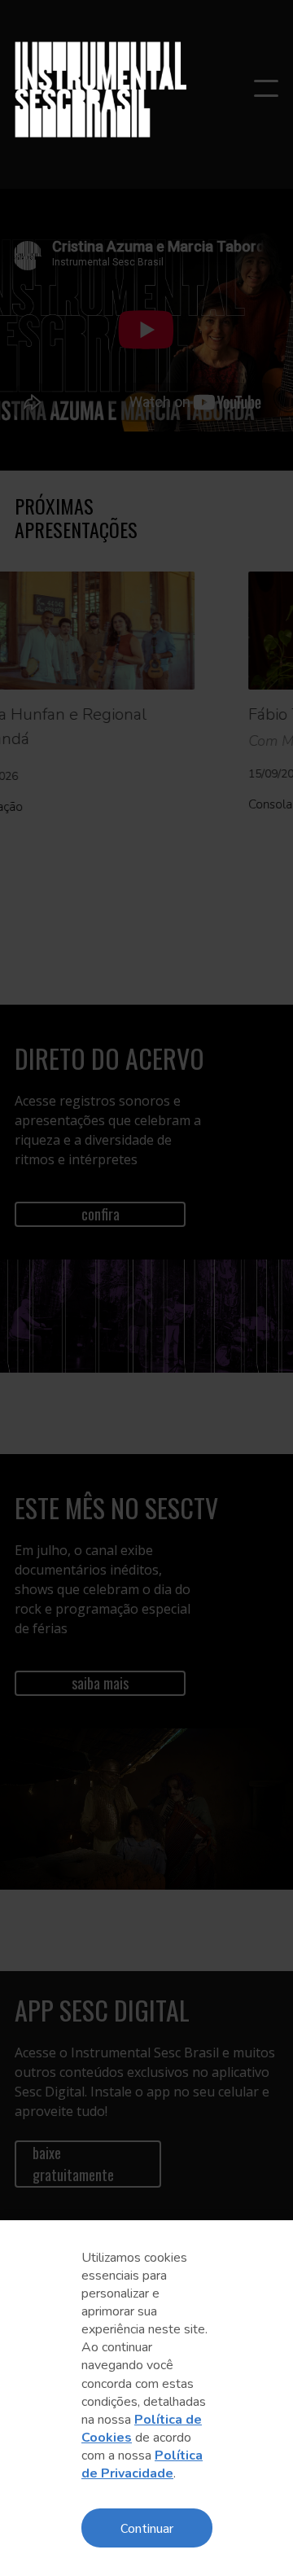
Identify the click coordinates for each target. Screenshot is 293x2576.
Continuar (147, 2528)
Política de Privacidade (142, 2464)
